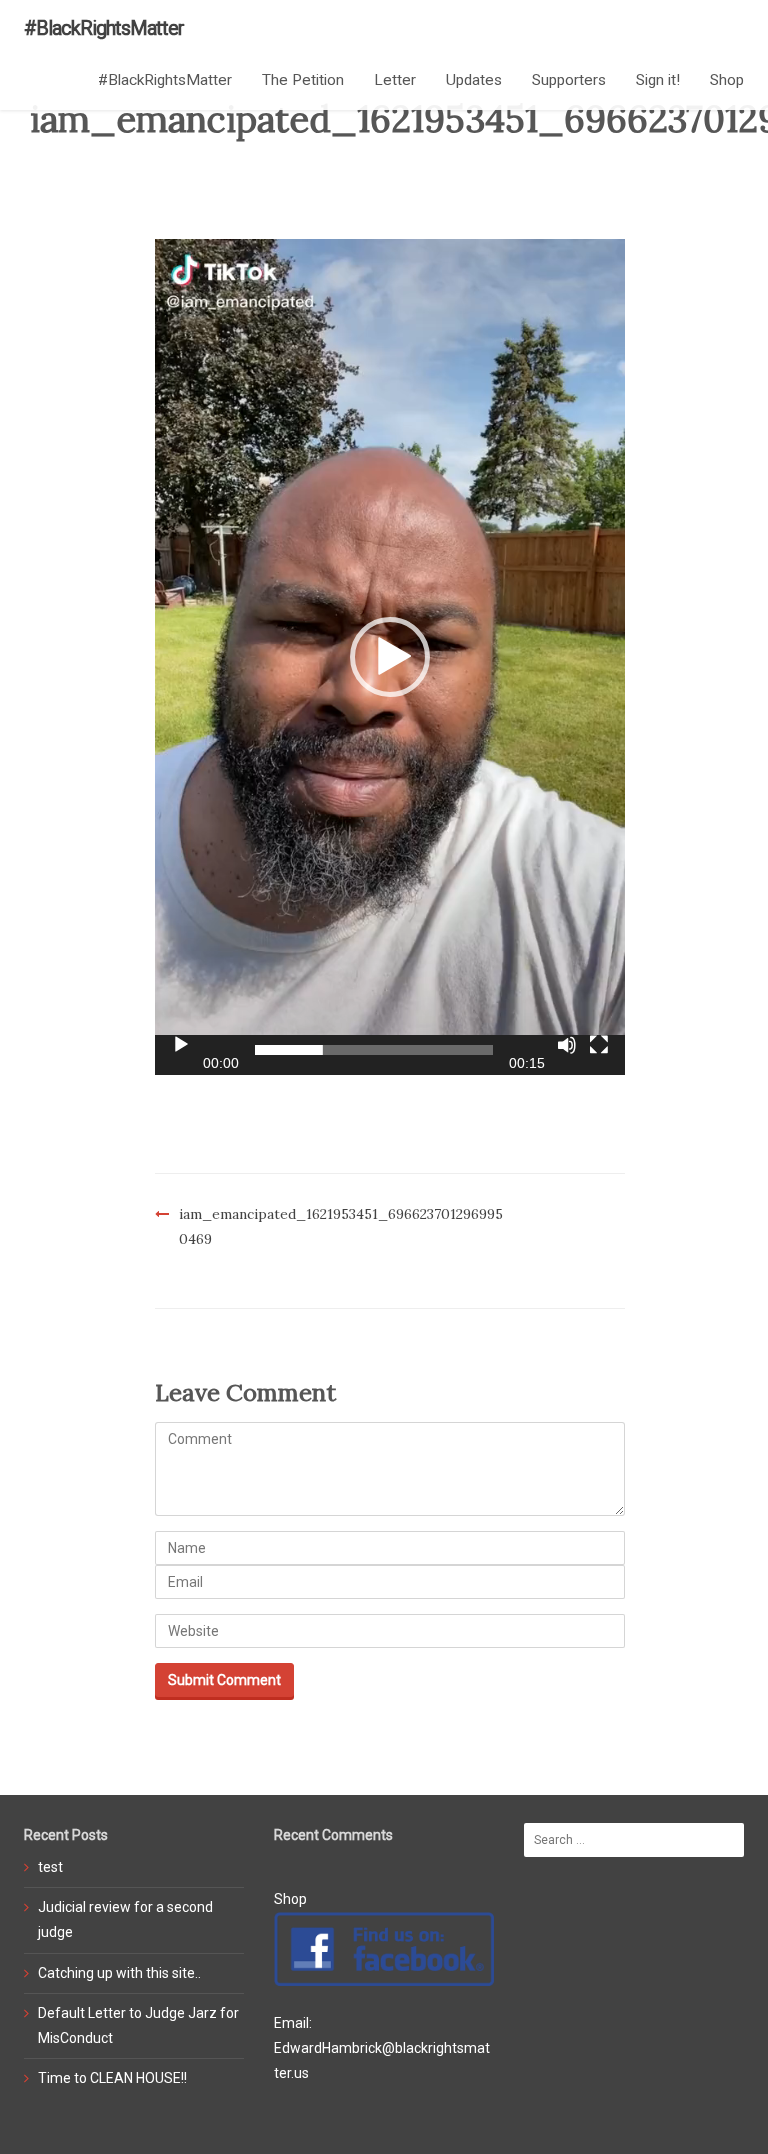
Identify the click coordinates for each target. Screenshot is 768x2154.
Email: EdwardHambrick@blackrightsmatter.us (382, 2048)
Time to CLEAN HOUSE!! (112, 2078)
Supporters (569, 80)
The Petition (303, 80)
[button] (390, 657)
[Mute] (567, 1045)
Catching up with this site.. (119, 1973)
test (50, 1867)
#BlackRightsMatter (104, 28)
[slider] (374, 1050)
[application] (390, 657)
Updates (474, 80)
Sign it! (658, 80)
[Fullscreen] (599, 1045)
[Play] (181, 1045)
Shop (727, 80)
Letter (395, 80)
